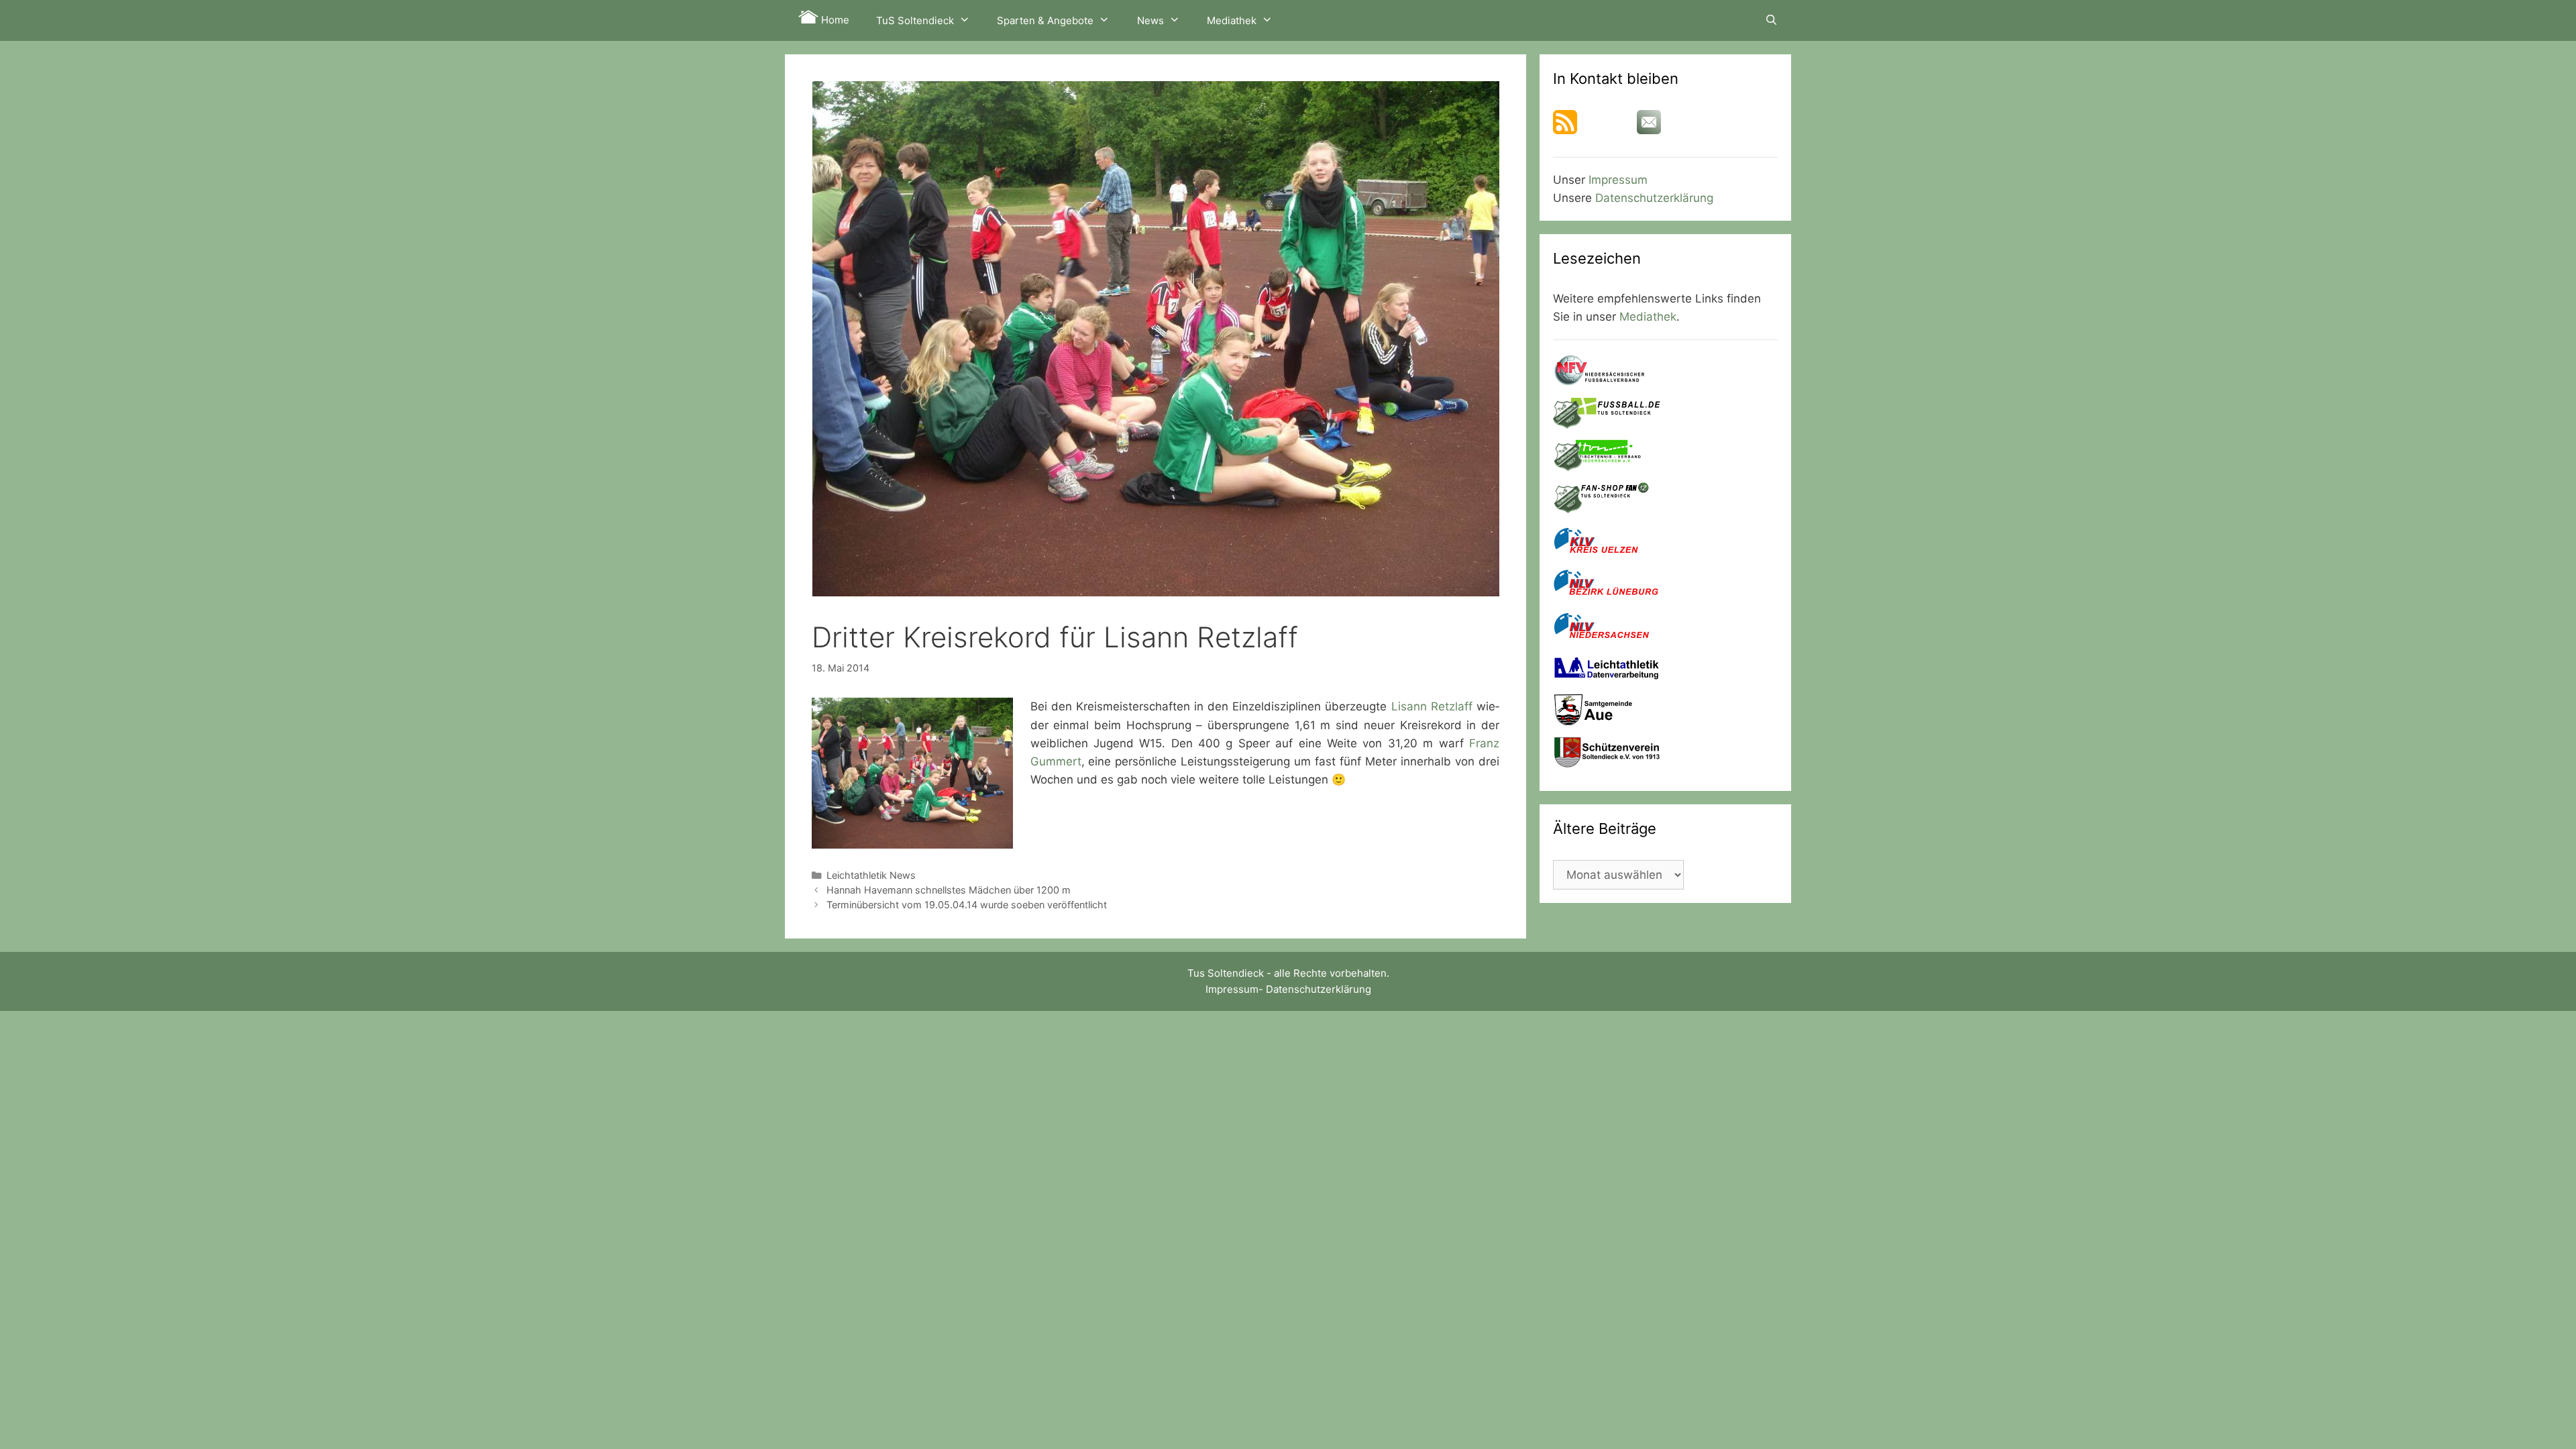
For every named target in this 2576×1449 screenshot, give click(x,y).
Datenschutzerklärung (1654, 198)
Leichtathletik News (871, 875)
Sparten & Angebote (1045, 20)
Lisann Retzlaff (1432, 706)
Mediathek (1232, 20)
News (1150, 20)
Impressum (1618, 180)
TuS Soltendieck (915, 20)
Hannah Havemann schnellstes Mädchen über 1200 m (949, 890)
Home (834, 20)
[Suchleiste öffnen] (1771, 20)
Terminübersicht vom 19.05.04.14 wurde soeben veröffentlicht (967, 905)
